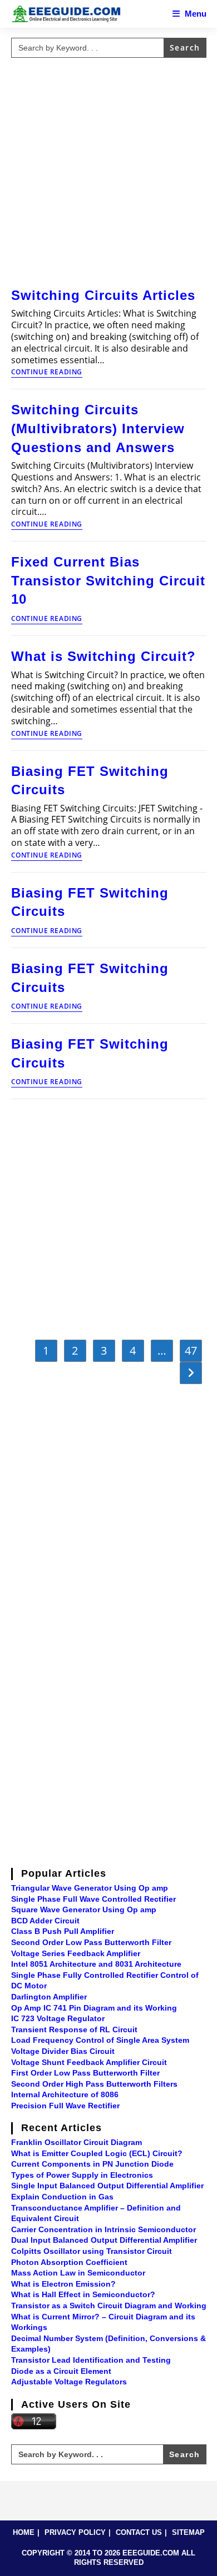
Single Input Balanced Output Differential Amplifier (107, 2186)
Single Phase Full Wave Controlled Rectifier (93, 1899)
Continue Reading (47, 373)
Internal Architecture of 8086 (65, 2094)
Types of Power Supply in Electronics (82, 2175)
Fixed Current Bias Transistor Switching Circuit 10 (108, 580)
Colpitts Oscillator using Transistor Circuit (92, 2251)
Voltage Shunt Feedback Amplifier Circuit (89, 2062)
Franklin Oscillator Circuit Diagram (77, 2142)
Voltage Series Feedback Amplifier (76, 1953)
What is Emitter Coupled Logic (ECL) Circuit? (97, 2153)
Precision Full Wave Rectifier (65, 2106)
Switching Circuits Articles (103, 295)
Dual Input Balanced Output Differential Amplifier (104, 2240)
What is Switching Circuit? (103, 656)
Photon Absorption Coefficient (69, 2262)
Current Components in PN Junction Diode (92, 2164)
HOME (24, 2532)
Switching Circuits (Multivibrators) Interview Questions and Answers (98, 428)
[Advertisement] (108, 171)
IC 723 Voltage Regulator (58, 2018)
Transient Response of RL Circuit (74, 2029)
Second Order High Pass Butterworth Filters (94, 2084)
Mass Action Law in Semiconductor (78, 2273)
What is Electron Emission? (63, 2284)
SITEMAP (188, 2532)
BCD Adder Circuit (45, 1921)
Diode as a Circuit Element (61, 2371)
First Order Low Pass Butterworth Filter (85, 2073)
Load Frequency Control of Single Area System (100, 2040)
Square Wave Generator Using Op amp (84, 1910)
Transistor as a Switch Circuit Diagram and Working (109, 2306)
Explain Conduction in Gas (62, 2197)
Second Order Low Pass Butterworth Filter (91, 1942)
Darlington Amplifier (49, 1997)
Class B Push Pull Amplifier (63, 1931)
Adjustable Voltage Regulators (69, 2382)
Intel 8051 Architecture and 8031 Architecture (96, 1964)
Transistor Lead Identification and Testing (91, 2360)
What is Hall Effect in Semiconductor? (83, 2294)
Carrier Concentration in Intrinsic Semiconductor (103, 2229)
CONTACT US (139, 2532)
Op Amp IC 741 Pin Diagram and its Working (94, 2008)
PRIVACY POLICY (75, 2532)
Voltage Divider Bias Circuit (63, 2051)
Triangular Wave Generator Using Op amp (90, 1888)
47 (191, 1350)
